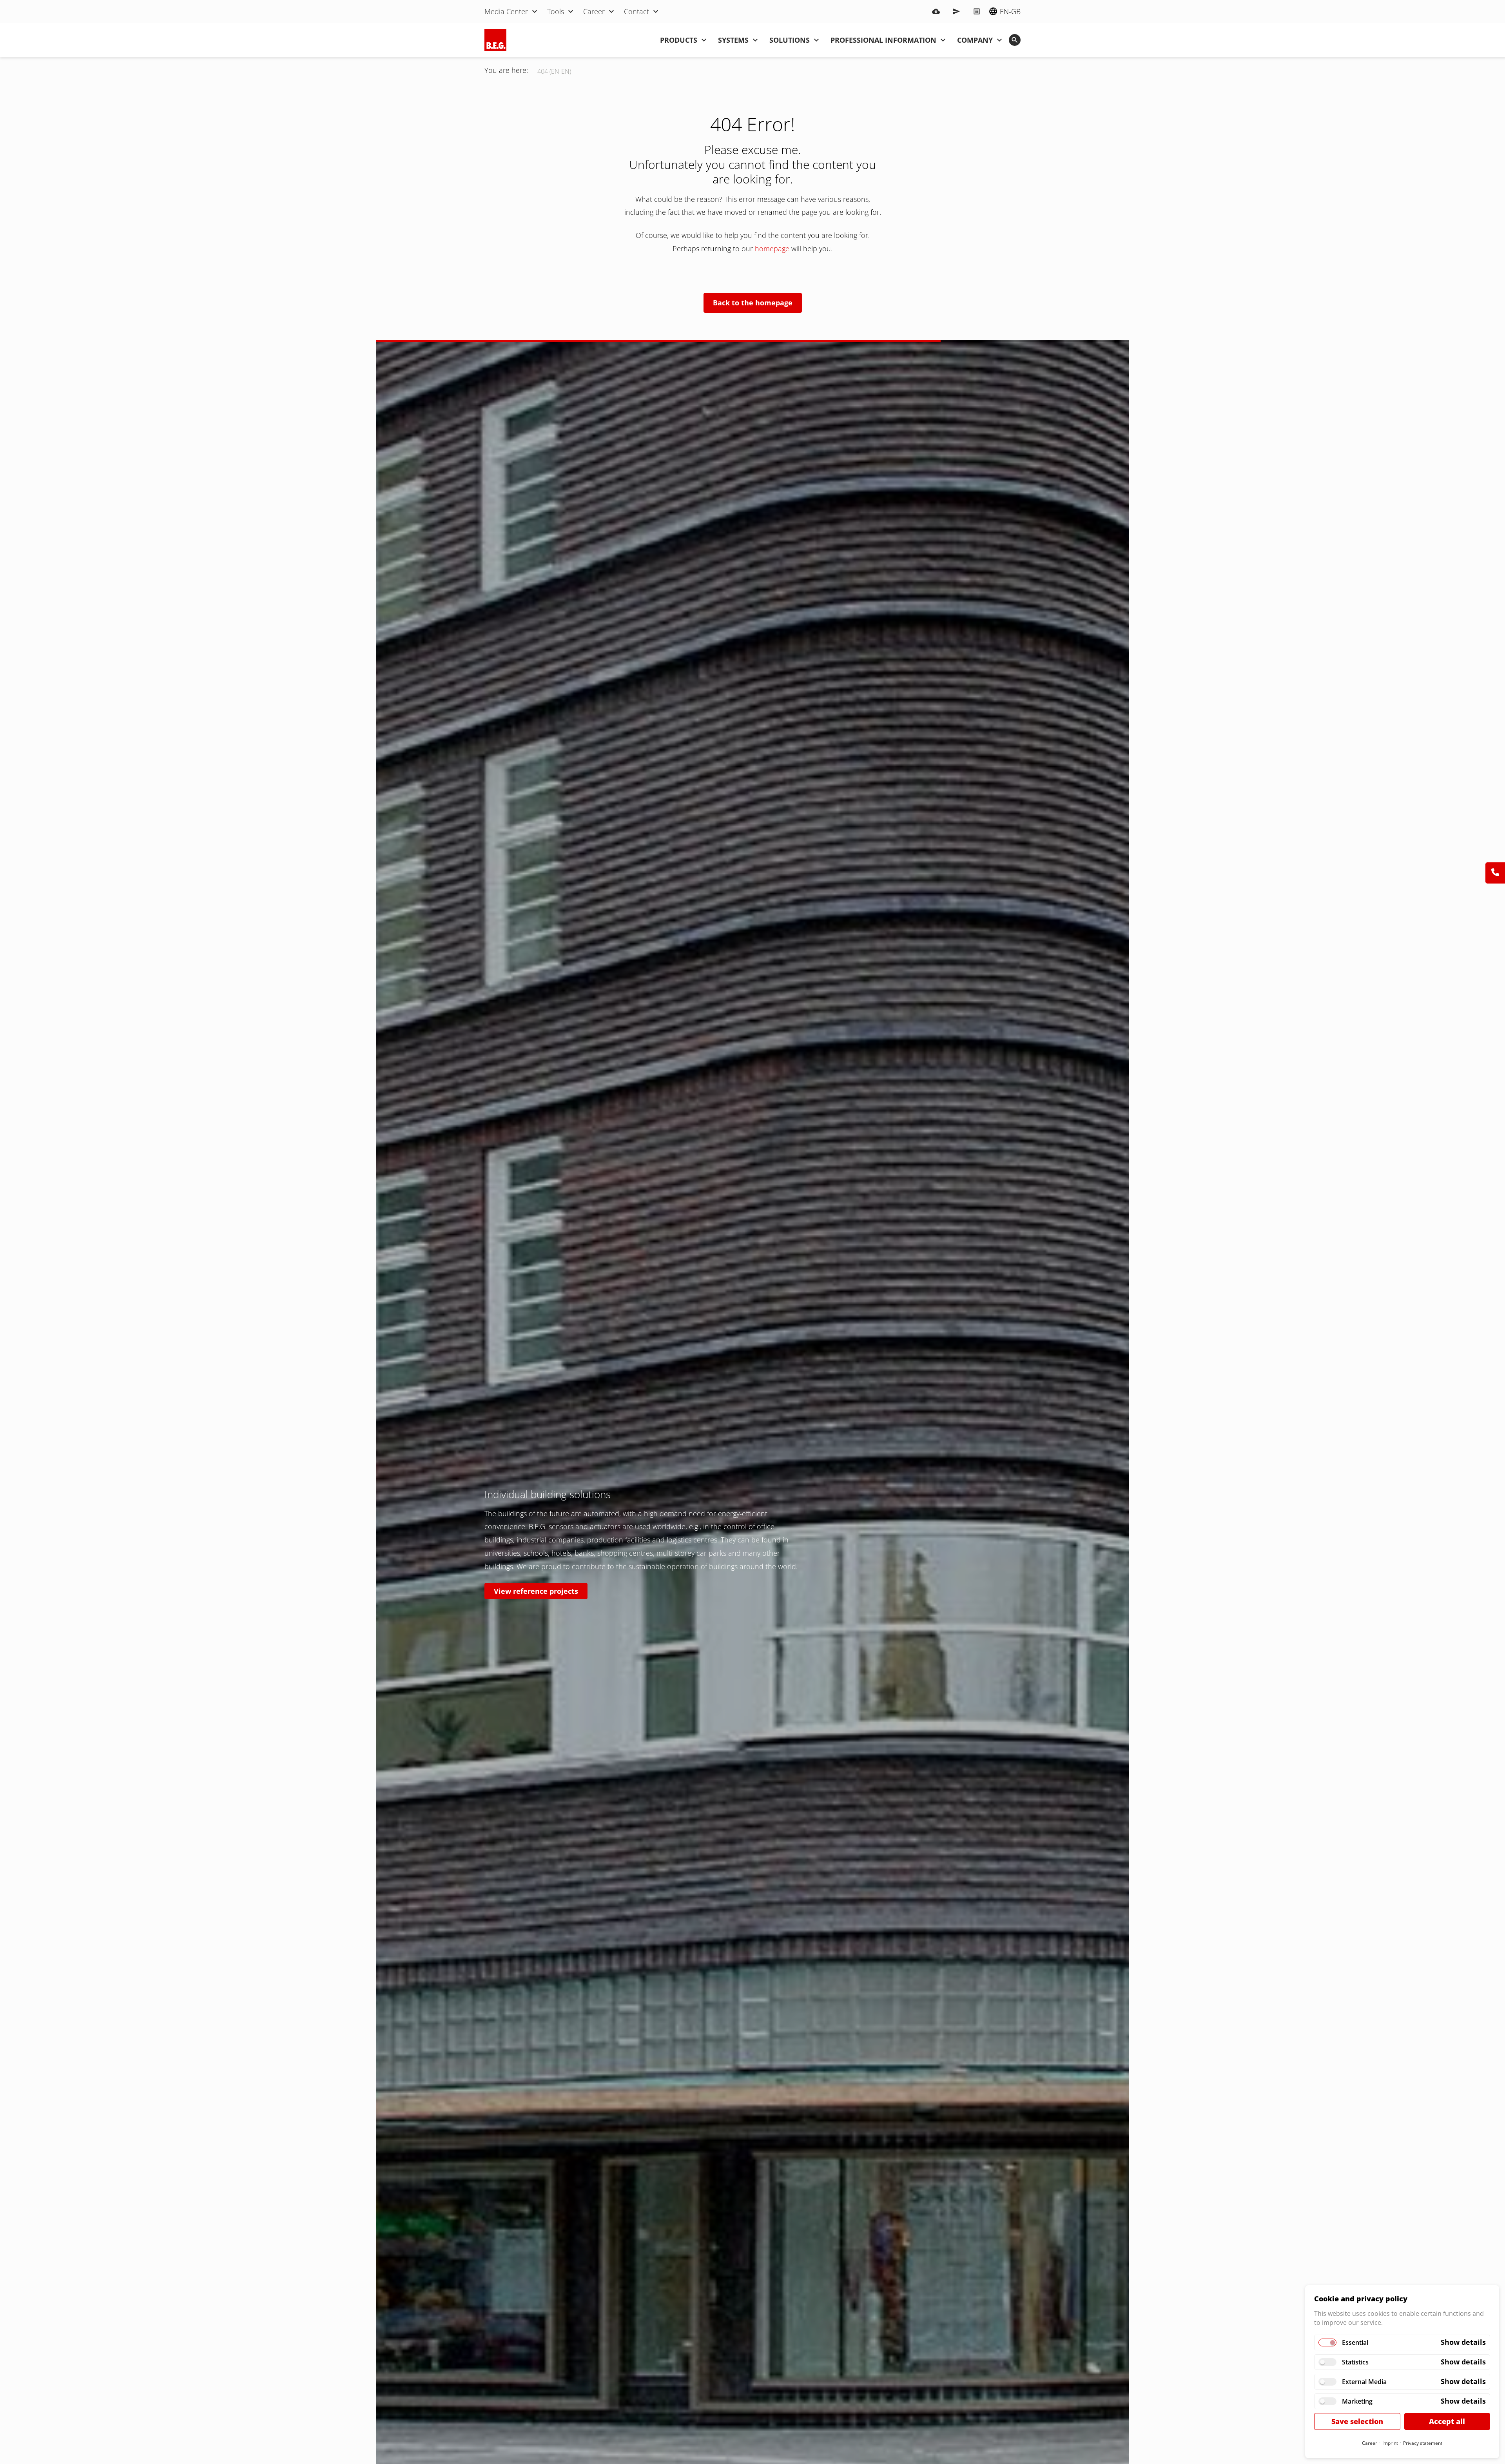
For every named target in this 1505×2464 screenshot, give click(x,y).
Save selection (1357, 2421)
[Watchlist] (977, 11)
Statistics (1355, 2362)
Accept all (1447, 2421)
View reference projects (536, 1591)
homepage (773, 249)
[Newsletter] (956, 11)
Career (1370, 2443)
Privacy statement (1423, 2443)
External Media (1364, 2382)
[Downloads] (936, 11)
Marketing (1357, 2401)
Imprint (1390, 2443)
